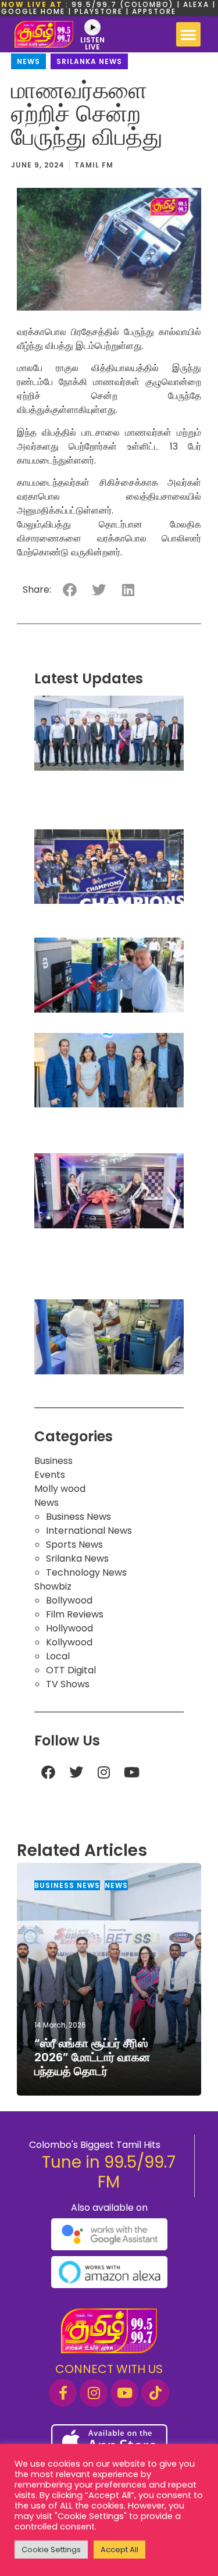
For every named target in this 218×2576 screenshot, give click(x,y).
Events (50, 1475)
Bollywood (69, 1600)
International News (89, 1531)
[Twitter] (76, 1772)
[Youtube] (132, 1772)
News (28, 61)
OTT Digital (71, 1670)
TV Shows (68, 1684)
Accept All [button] (119, 2550)
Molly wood (60, 1489)
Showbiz (53, 1586)
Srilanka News (89, 61)
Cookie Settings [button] (51, 2550)
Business (53, 1461)
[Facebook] (48, 1772)
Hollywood (69, 1628)
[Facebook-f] (63, 2393)
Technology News (86, 1572)
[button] (188, 34)
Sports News (74, 1544)
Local (58, 1656)
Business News (78, 1517)
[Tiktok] (155, 2393)
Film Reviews (75, 1614)
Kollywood (69, 1642)
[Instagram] (104, 1772)
